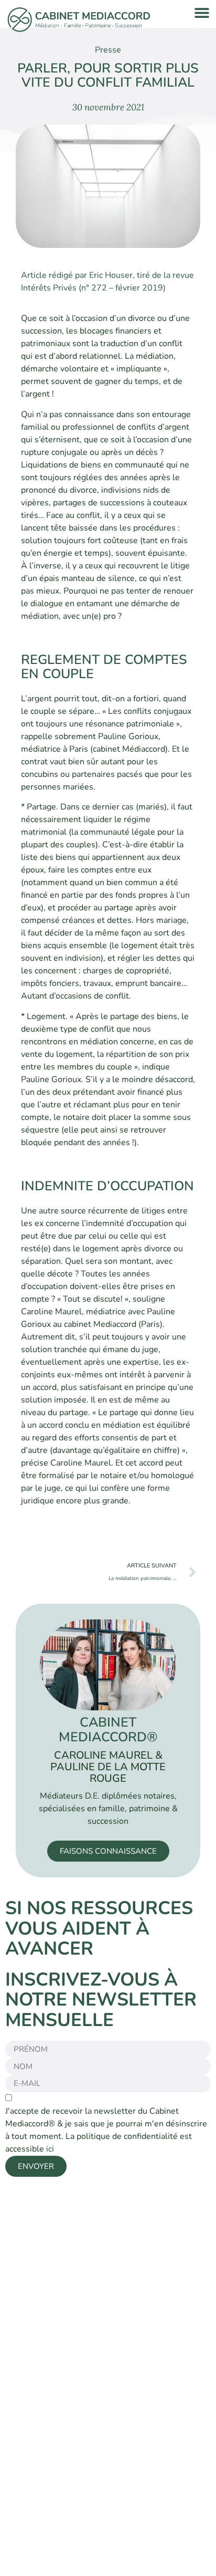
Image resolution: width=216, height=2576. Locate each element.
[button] (202, 12)
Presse (108, 50)
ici (50, 2149)
